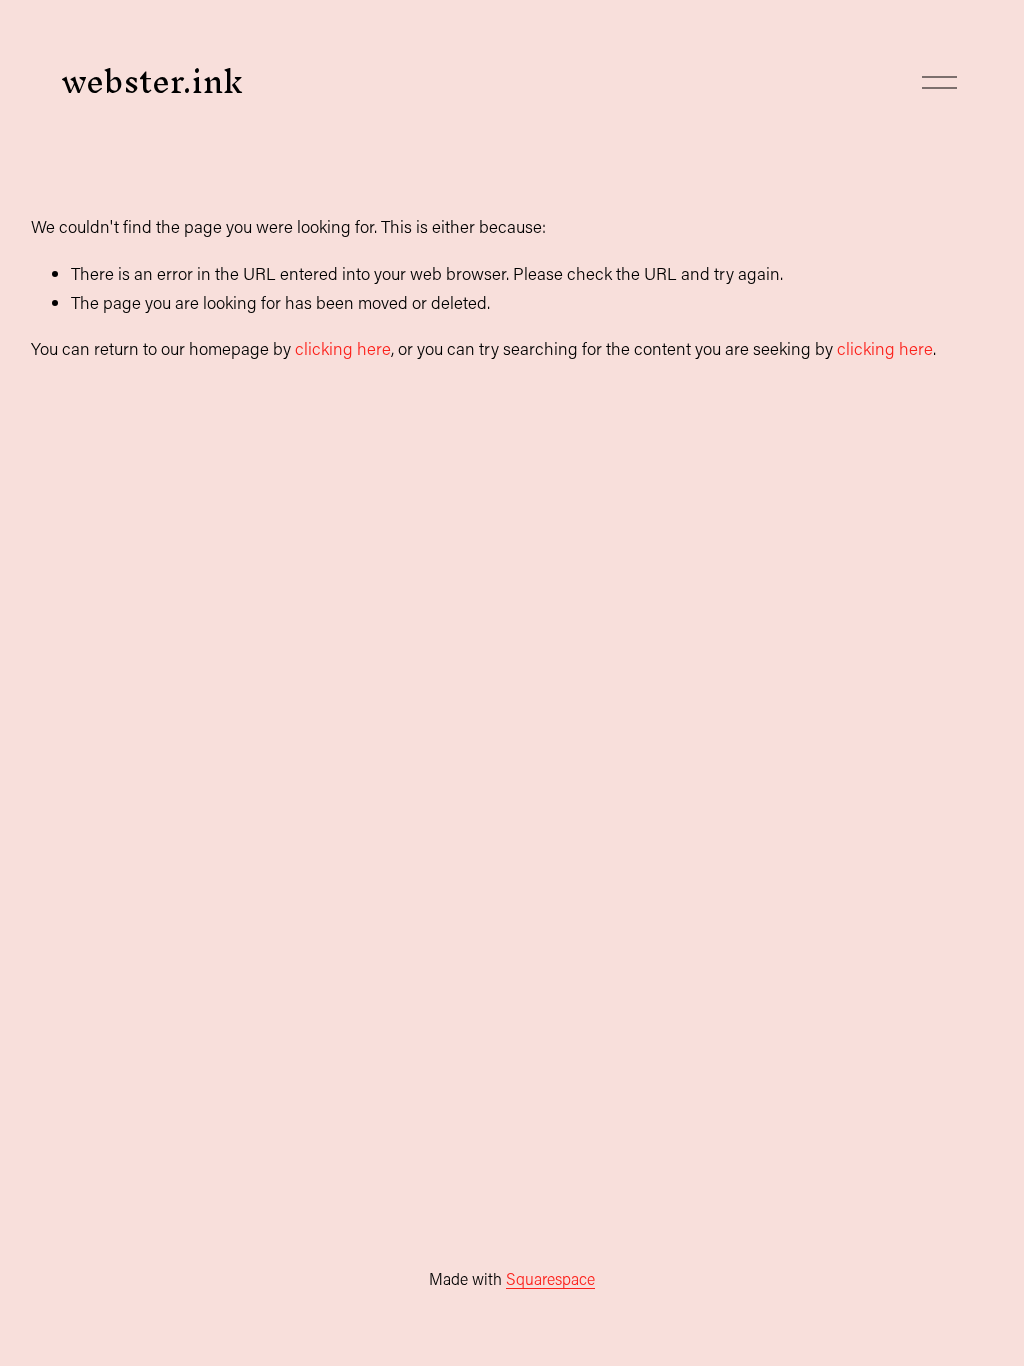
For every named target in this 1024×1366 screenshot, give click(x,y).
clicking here (343, 348)
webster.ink (152, 81)
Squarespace (550, 1278)
